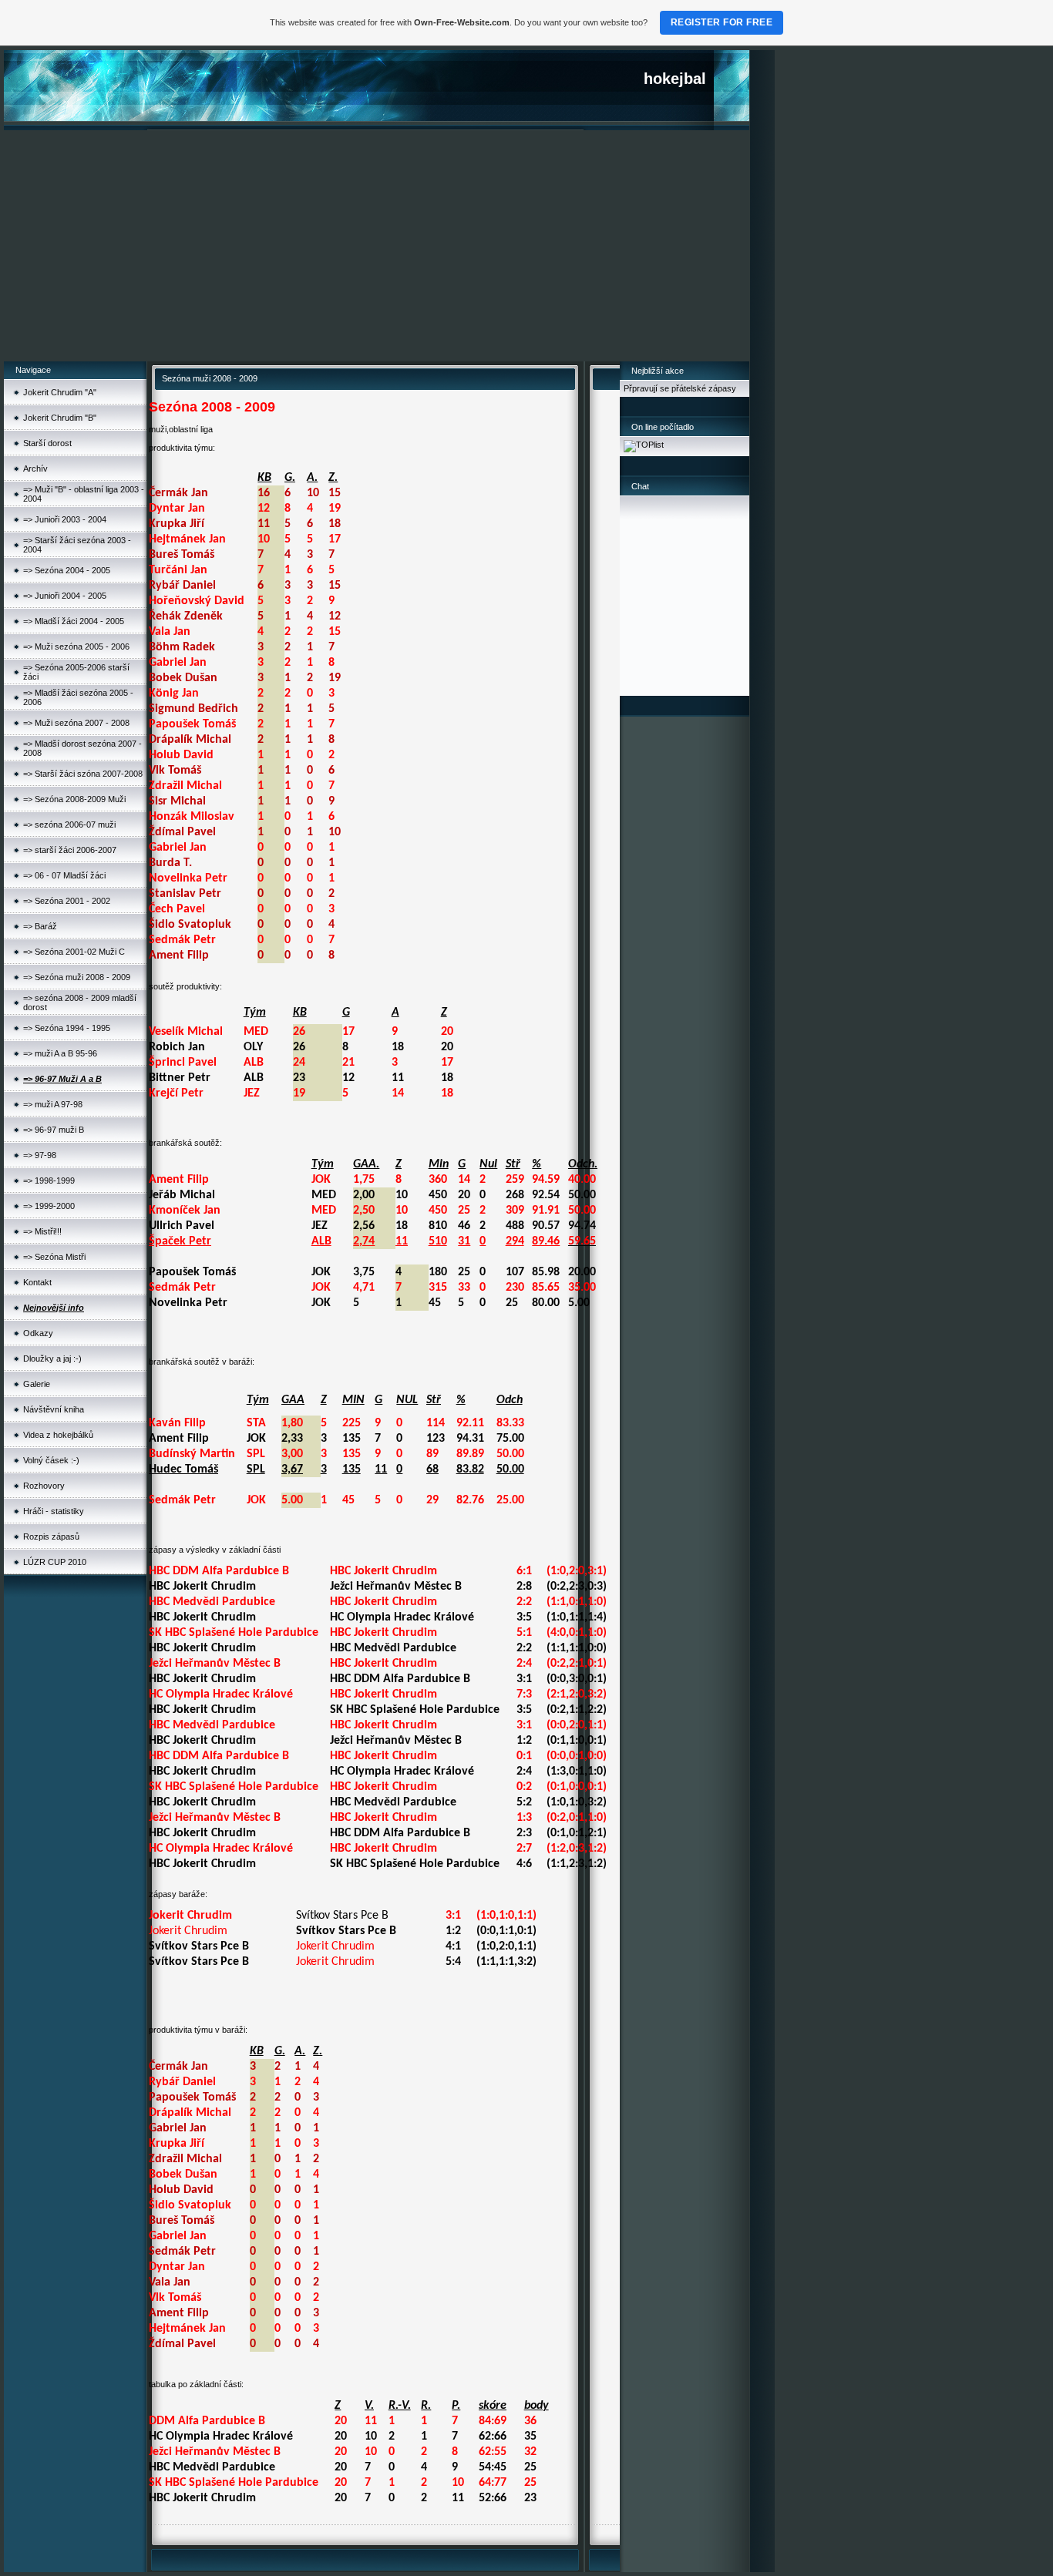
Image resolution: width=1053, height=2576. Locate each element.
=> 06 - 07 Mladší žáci (64, 875)
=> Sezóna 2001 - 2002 (67, 901)
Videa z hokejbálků (58, 1435)
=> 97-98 (40, 1155)
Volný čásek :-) (51, 1460)
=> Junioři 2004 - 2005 (65, 596)
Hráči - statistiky (54, 1511)
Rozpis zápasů (51, 1537)
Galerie (37, 1384)
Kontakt (37, 1282)
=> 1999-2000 (49, 1206)
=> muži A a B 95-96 (60, 1053)
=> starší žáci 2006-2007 (70, 850)
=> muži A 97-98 (53, 1104)
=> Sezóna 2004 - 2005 (67, 570)
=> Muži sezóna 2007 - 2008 (76, 723)
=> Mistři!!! (42, 1231)
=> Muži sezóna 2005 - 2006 (76, 647)
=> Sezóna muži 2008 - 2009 (77, 977)
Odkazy (38, 1333)
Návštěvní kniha (54, 1409)
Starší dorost (47, 443)
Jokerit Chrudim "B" (60, 418)
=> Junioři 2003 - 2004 (65, 519)
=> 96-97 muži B (54, 1130)
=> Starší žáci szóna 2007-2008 (83, 774)
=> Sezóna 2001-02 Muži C (74, 952)
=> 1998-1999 (49, 1181)
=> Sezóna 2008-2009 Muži (74, 799)
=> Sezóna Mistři (54, 1257)
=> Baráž (40, 926)
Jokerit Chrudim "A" (60, 392)
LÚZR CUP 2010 (55, 1562)
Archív (35, 469)
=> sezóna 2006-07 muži (69, 825)
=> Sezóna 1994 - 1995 (67, 1028)
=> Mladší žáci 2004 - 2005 (74, 621)
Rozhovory (44, 1486)
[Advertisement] (377, 246)
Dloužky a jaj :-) (52, 1359)
